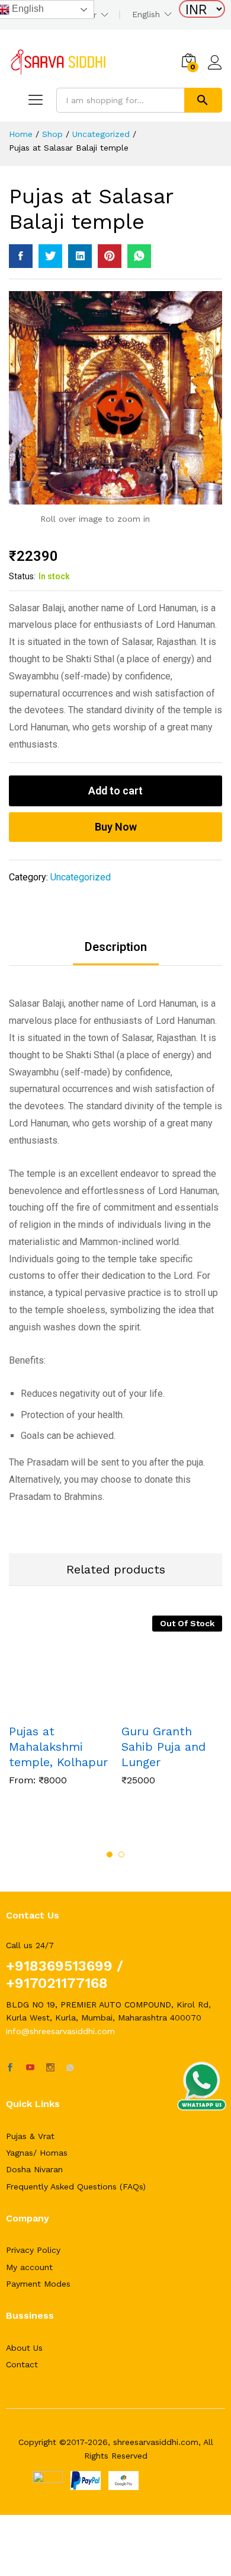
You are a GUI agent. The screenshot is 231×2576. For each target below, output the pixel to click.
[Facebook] (10, 2068)
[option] (59, 1709)
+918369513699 (59, 1966)
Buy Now (116, 827)
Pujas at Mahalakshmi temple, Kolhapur (58, 1747)
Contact (22, 2364)
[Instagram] (50, 2068)
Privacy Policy (33, 2250)
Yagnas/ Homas (37, 2153)
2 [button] (121, 1854)
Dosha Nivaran (34, 2169)
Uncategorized (81, 877)
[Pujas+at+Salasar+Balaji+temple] (50, 256)
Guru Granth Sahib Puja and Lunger (163, 1747)
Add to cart (115, 791)
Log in (215, 70)
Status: (22, 576)
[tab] (116, 953)
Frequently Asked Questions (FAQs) (76, 2186)
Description (116, 947)
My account (29, 2267)
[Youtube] (30, 2068)
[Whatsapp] (70, 2068)
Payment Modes (38, 2284)
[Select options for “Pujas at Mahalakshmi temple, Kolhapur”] (46, 1709)
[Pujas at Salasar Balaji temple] (21, 256)
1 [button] (110, 1854)
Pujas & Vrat (30, 2136)
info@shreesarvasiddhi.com (60, 2031)
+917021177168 (57, 1983)
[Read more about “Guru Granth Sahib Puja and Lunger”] (158, 1709)
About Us (24, 2348)
